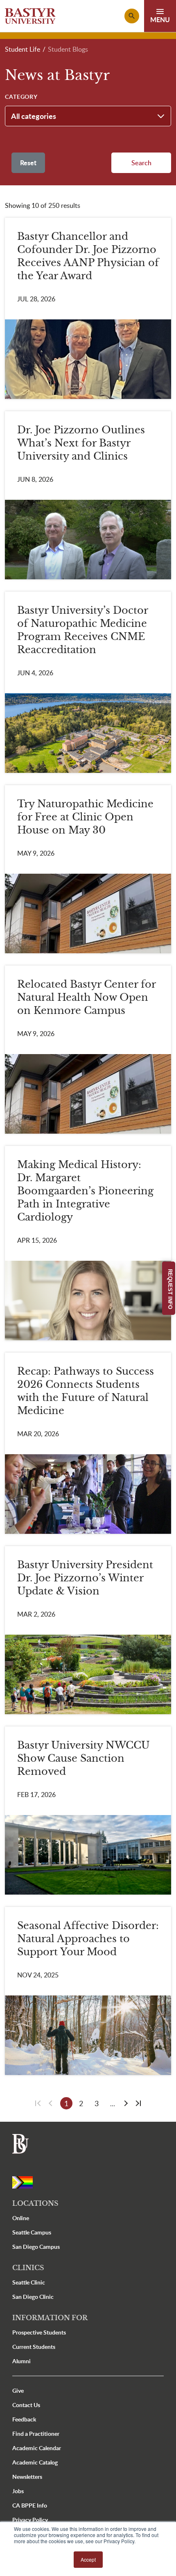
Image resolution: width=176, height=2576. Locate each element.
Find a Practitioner (36, 2434)
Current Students (34, 2347)
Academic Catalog (35, 2462)
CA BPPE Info (30, 2505)
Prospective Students (39, 2332)
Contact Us (26, 2405)
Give (18, 2390)
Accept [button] (88, 2559)
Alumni (21, 2361)
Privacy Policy (30, 2520)
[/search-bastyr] (132, 16)
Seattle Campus (32, 2232)
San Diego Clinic (33, 2297)
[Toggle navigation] (160, 16)
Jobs (18, 2491)
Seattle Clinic (29, 2282)
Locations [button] (35, 2203)
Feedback (24, 2419)
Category (21, 97)
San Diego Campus (36, 2247)
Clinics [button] (28, 2268)
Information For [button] (50, 2318)
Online (21, 2218)
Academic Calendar (37, 2448)
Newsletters (27, 2477)
